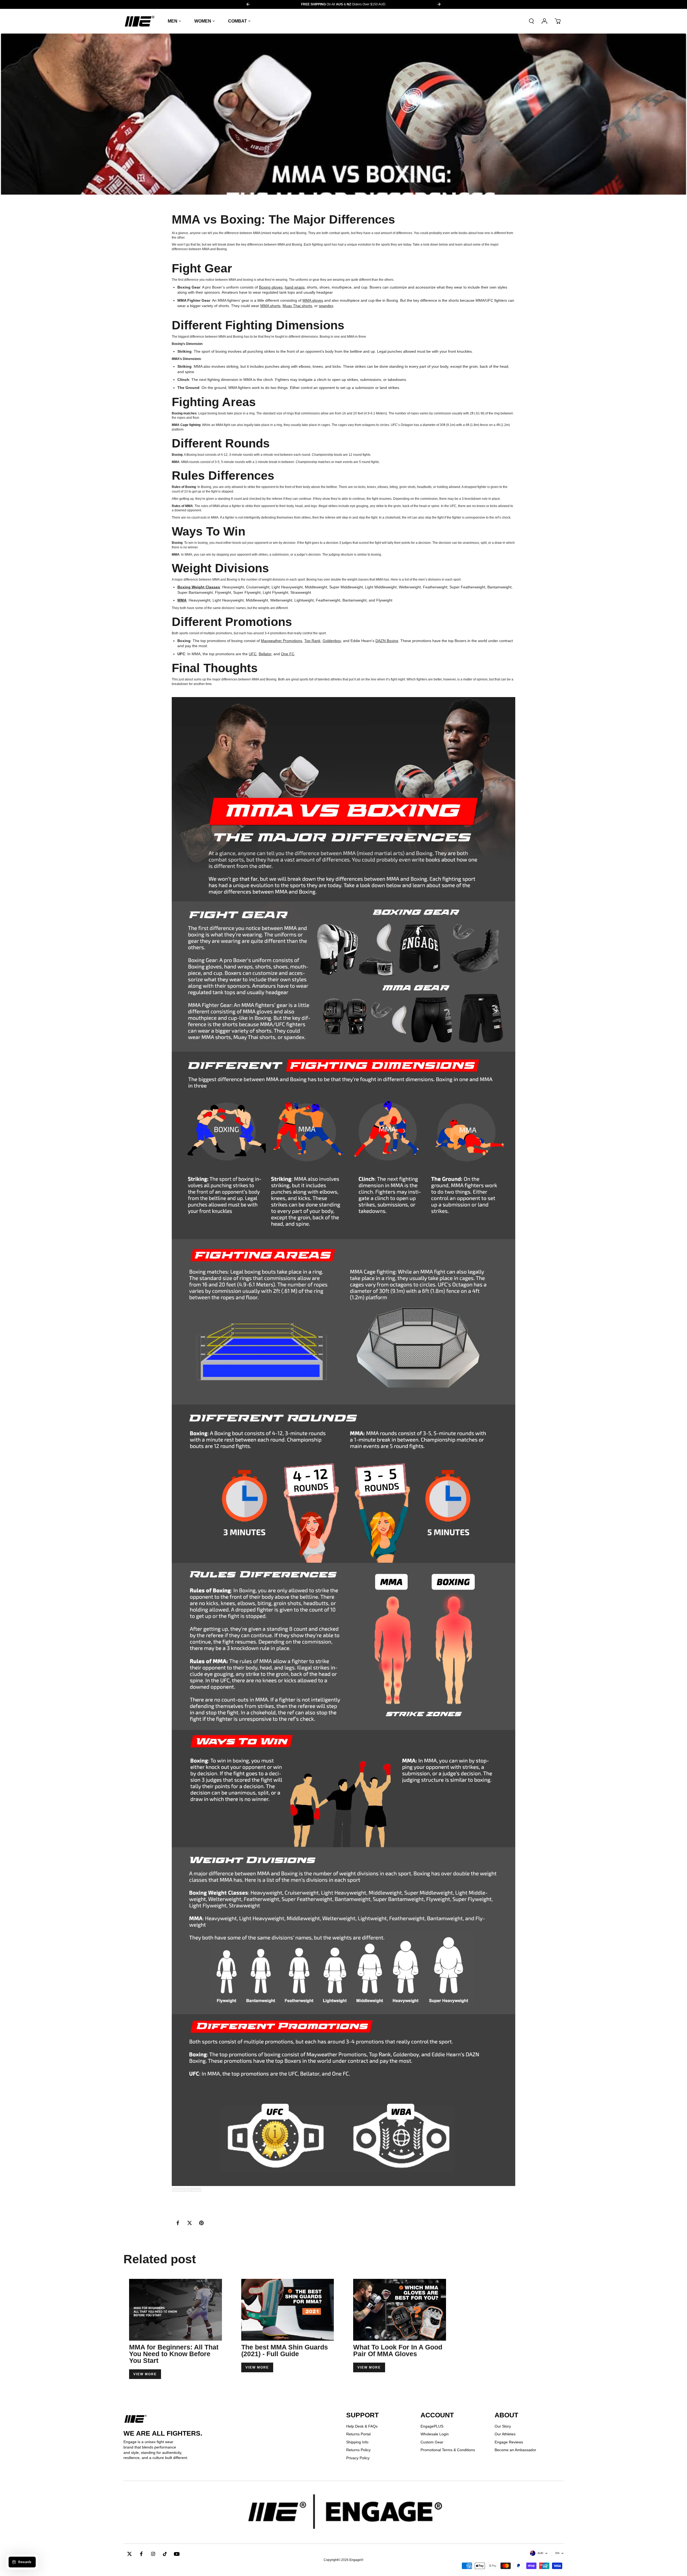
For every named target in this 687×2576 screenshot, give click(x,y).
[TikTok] (165, 2554)
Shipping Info (357, 2442)
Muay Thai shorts (297, 306)
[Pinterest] (201, 2223)
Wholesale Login (435, 2434)
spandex (326, 306)
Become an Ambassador (515, 2450)
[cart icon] (558, 21)
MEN (173, 21)
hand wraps (295, 287)
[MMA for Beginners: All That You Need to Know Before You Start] (176, 2310)
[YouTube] (177, 2554)
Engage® (356, 2560)
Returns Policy (358, 2450)
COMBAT (237, 21)
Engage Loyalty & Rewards (343, 4)
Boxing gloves (271, 287)
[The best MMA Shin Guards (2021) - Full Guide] (288, 2310)
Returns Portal (358, 2434)
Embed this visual (187, 2190)
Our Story (503, 2426)
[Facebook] (178, 2223)
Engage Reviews (509, 2442)
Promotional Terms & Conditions (448, 2450)
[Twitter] (189, 2223)
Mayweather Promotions (282, 641)
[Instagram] (153, 2554)
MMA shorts (270, 306)
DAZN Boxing (387, 641)
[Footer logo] (343, 2512)
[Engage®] (140, 21)
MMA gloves (313, 300)
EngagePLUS (432, 2426)
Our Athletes (505, 2434)
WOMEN (203, 21)
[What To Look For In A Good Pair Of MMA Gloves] (400, 2310)
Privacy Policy (358, 2458)
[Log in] (545, 21)
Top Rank (312, 641)
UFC (253, 654)
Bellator (265, 654)
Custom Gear (432, 2442)
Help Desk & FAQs (362, 2426)
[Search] (531, 21)
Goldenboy (332, 641)
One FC (288, 654)
